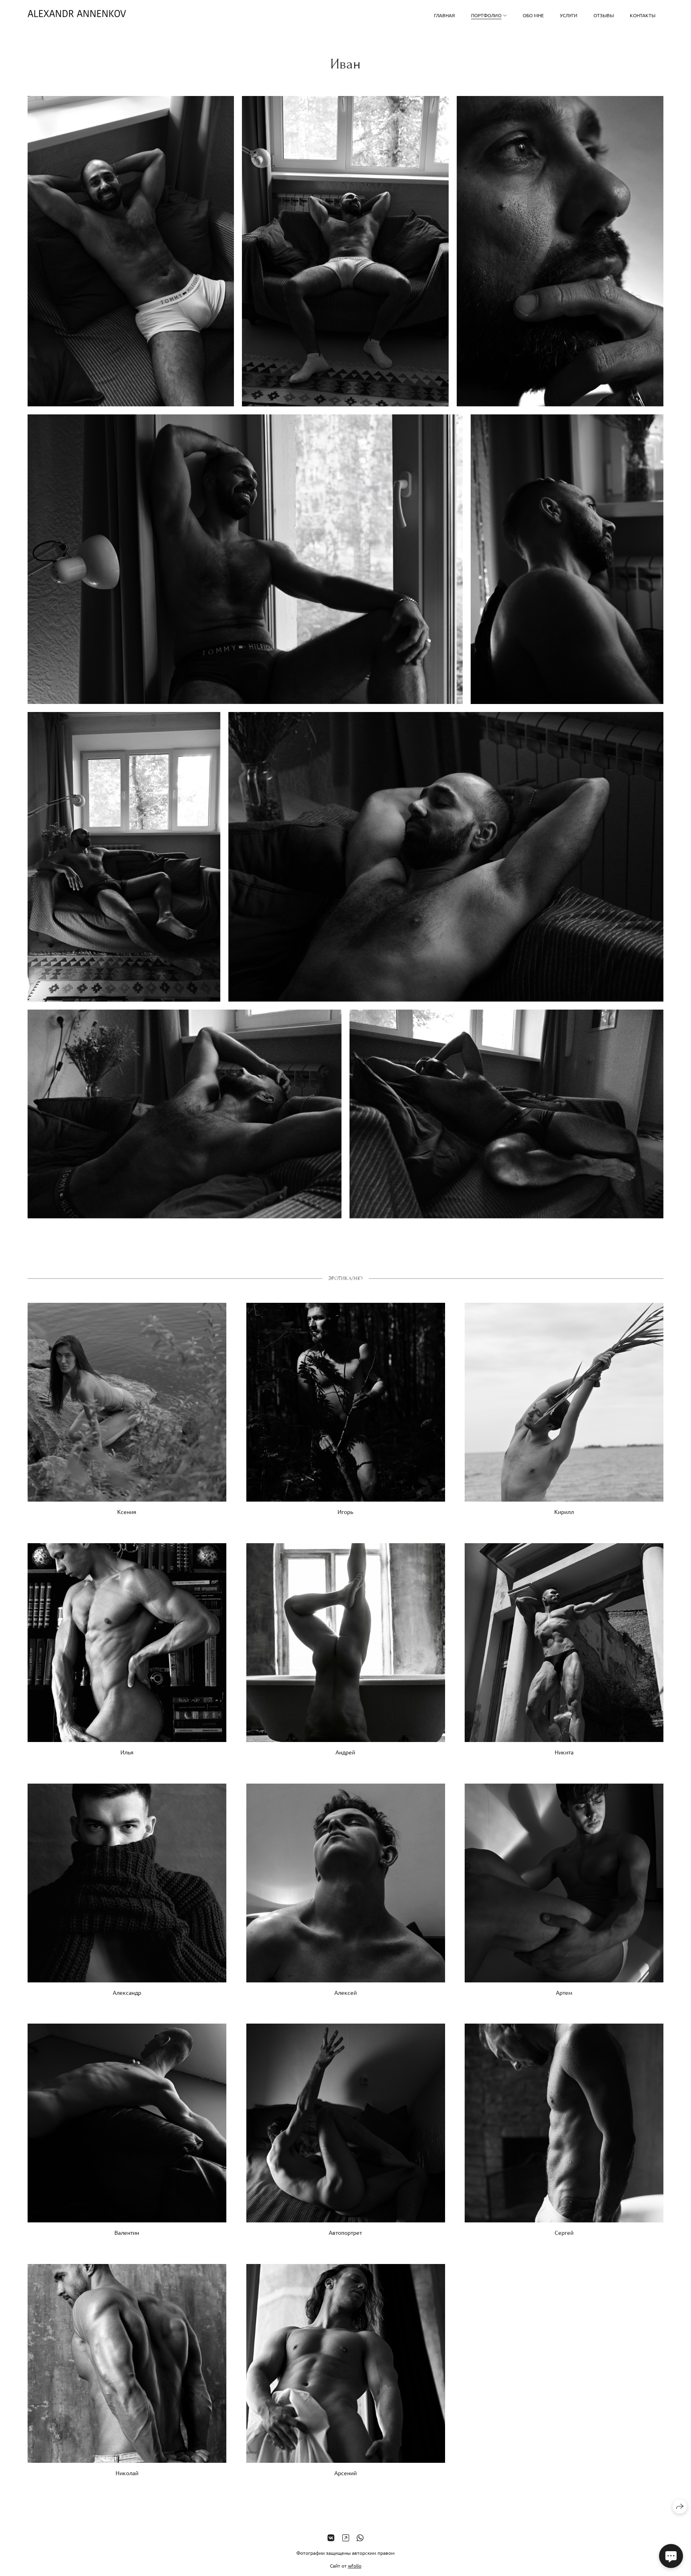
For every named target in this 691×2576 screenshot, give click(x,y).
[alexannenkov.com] (77, 15)
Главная (444, 15)
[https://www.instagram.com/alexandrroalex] (346, 2537)
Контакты (643, 15)
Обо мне (533, 15)
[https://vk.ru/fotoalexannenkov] (331, 2537)
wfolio (355, 2566)
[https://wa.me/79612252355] (360, 2537)
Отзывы (604, 15)
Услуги (569, 15)
